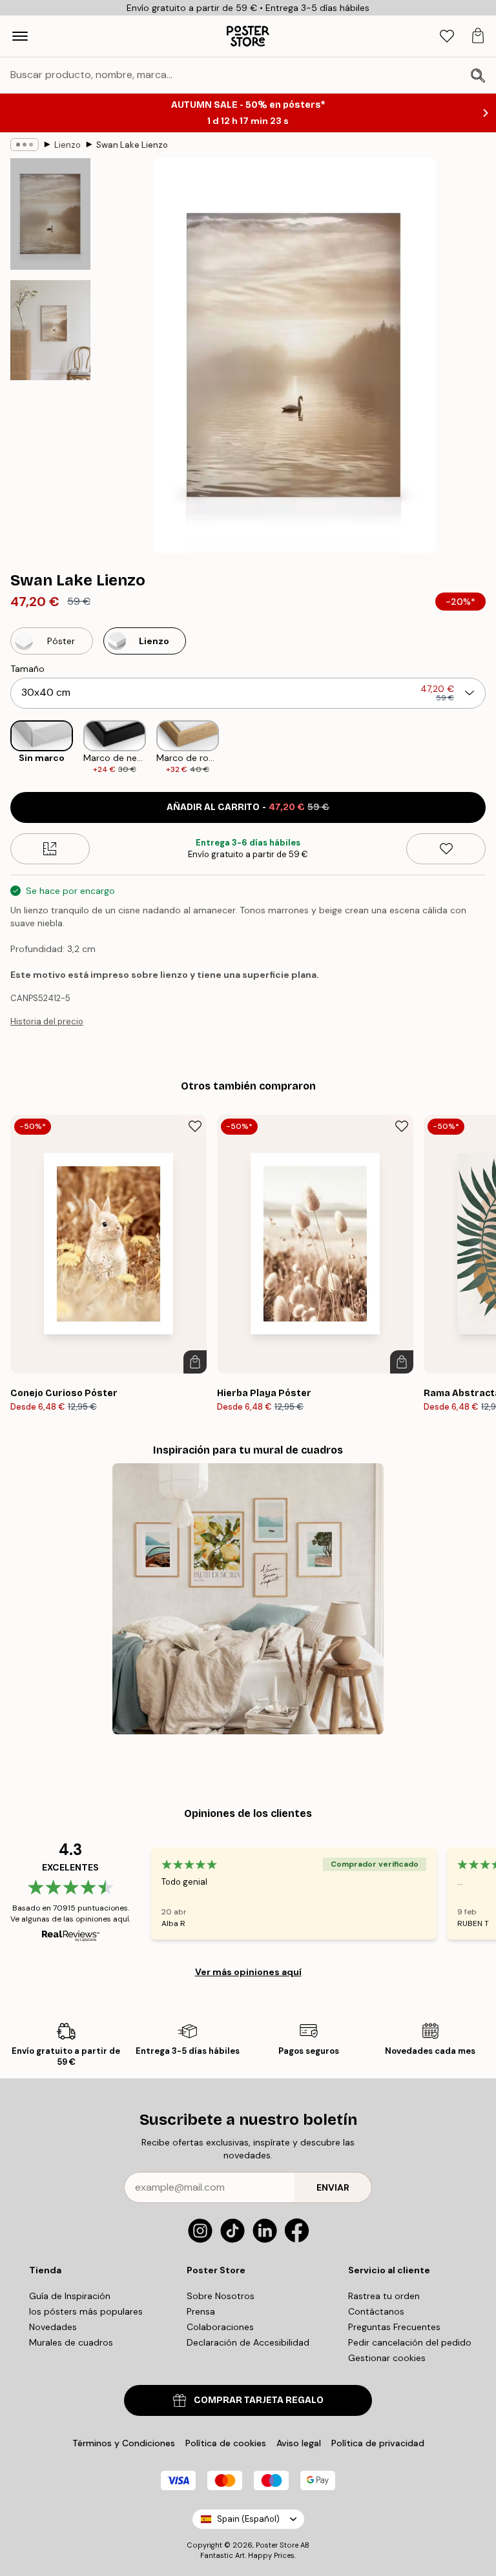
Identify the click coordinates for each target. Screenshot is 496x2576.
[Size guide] (50, 849)
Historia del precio (47, 1021)
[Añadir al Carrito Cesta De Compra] (195, 1362)
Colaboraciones (220, 2327)
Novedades (53, 2327)
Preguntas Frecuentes (394, 2327)
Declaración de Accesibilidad (248, 2342)
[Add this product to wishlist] (446, 849)
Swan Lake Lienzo (132, 145)
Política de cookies (226, 2443)
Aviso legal (299, 2443)
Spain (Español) (248, 2519)
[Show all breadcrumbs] (25, 145)
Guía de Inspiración (70, 2296)
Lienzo (67, 145)
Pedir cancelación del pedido (410, 2342)
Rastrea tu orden (384, 2296)
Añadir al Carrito (248, 807)
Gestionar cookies (387, 2358)
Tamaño (27, 669)
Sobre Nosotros (221, 2296)
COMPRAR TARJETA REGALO (259, 2400)
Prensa (201, 2311)
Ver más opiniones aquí (248, 1972)
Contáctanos (376, 2311)
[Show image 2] (50, 330)
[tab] (447, 36)
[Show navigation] (20, 36)
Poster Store (277, 2545)
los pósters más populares (86, 2311)
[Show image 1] (50, 214)
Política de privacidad (378, 2443)
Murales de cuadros (71, 2342)
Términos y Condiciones (124, 2443)
